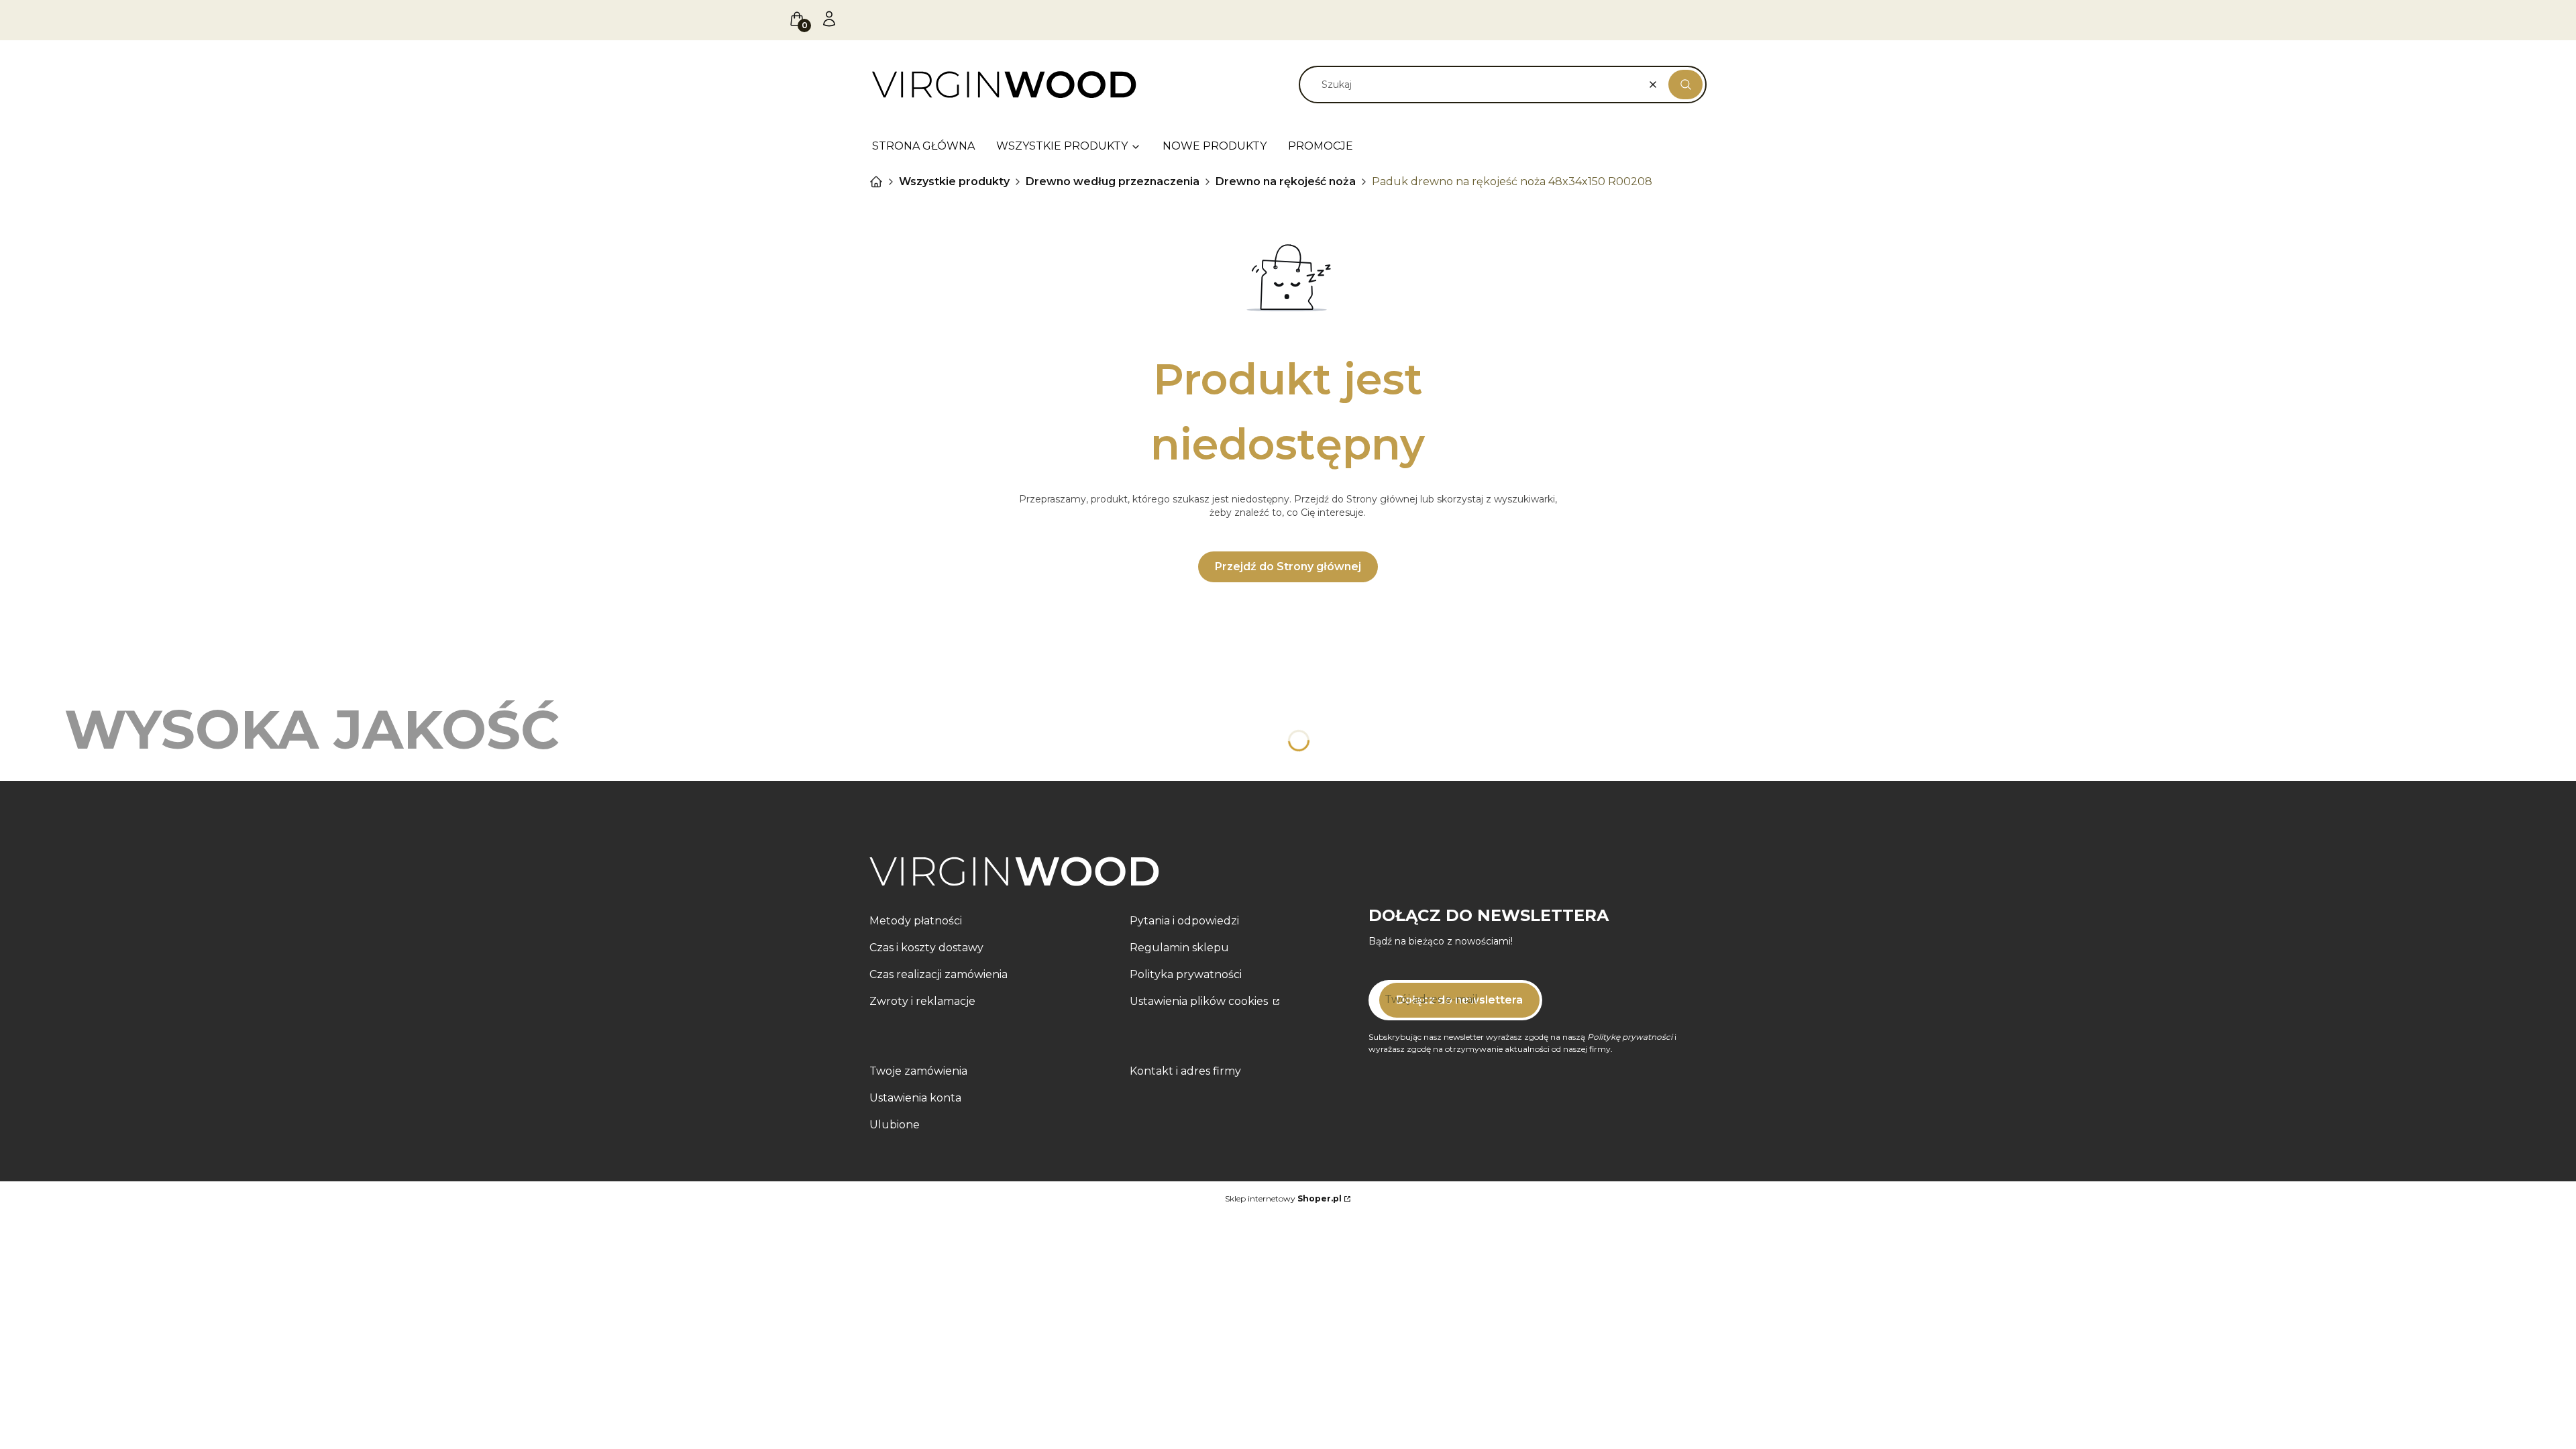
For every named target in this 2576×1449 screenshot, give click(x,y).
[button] (1685, 85)
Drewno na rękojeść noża (1286, 181)
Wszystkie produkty (954, 181)
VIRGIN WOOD (876, 182)
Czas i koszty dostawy (926, 948)
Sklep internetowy (1283, 1198)
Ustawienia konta (915, 1098)
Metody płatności (916, 921)
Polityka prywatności (1186, 974)
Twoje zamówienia (918, 1071)
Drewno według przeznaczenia (1113, 181)
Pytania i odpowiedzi (1184, 921)
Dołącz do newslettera (1459, 1000)
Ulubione (895, 1125)
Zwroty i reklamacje (922, 1001)
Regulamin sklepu (1179, 948)
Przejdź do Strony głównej (1288, 567)
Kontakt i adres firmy (1185, 1071)
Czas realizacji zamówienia (938, 974)
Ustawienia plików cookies (1200, 1001)
